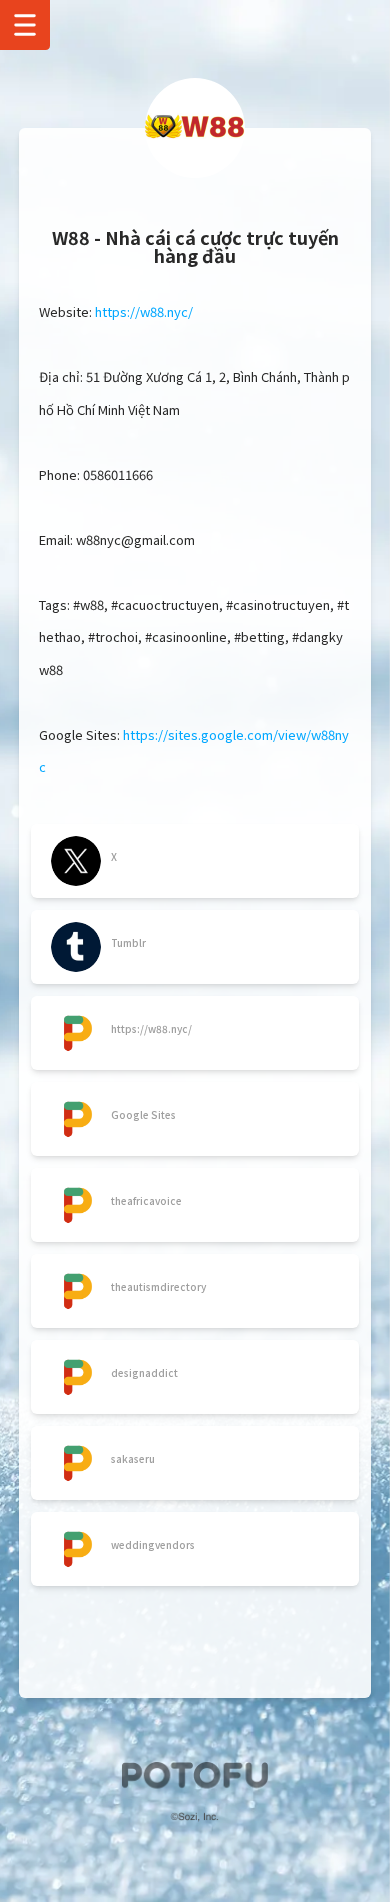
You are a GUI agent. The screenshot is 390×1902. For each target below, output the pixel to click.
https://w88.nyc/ (144, 311)
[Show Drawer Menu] (25, 25)
